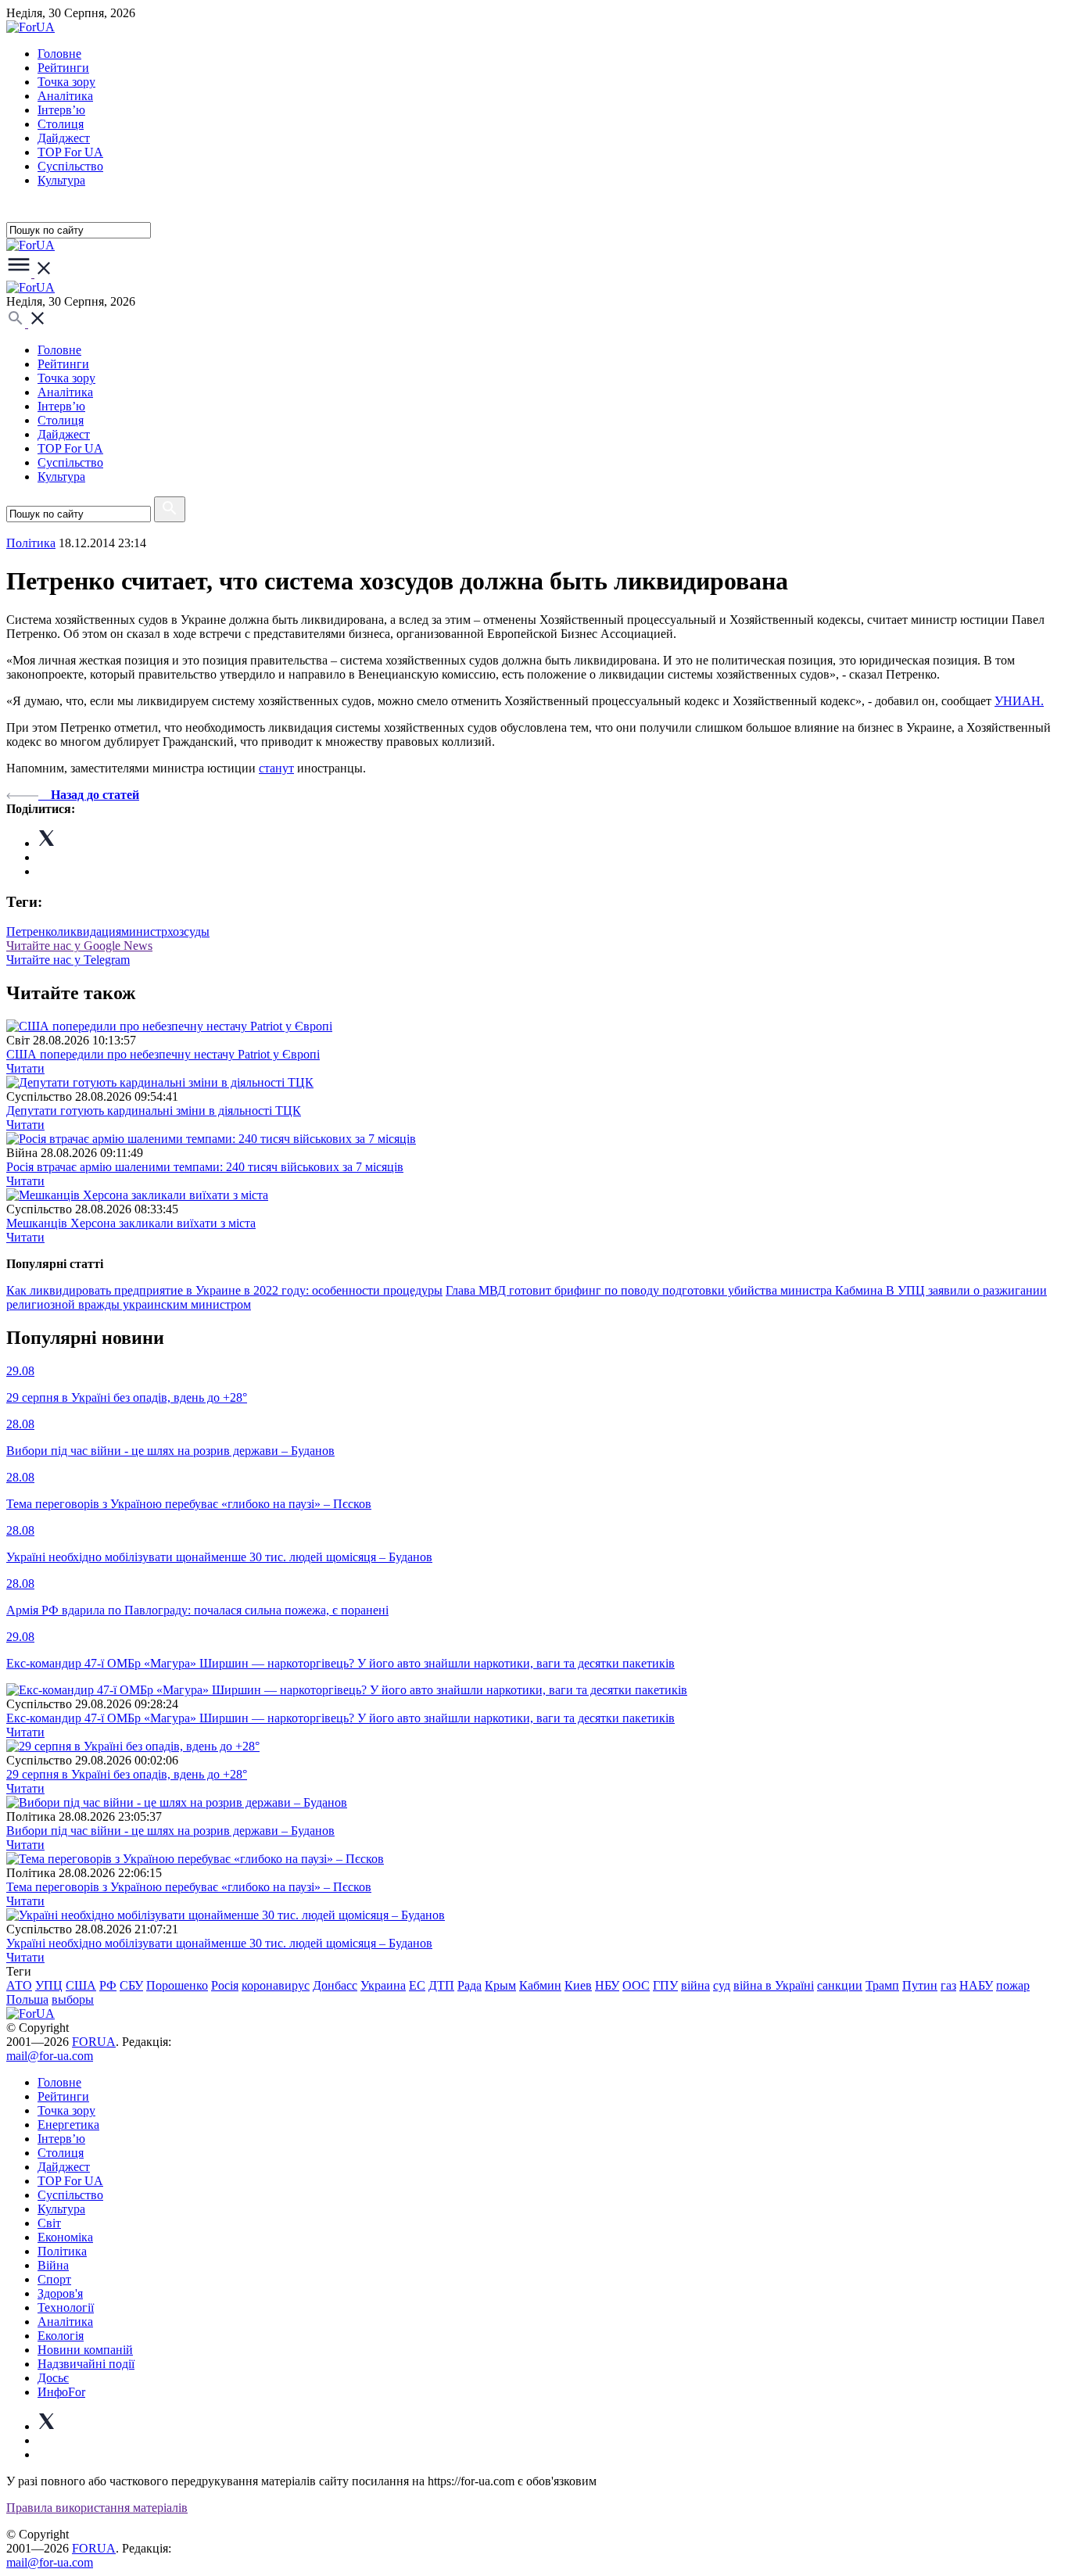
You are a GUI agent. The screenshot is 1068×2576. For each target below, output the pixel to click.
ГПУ (665, 1985)
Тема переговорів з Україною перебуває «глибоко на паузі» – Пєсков (189, 1887)
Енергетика (68, 2125)
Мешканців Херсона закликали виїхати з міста (131, 1223)
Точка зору (66, 82)
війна (695, 1985)
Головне (59, 54)
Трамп (882, 1985)
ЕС (417, 1985)
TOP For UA (70, 152)
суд (722, 1985)
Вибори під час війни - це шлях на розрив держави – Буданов (170, 1831)
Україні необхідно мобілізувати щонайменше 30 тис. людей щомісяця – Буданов (219, 1943)
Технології (66, 2307)
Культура (61, 180)
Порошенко (177, 1985)
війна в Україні (774, 1985)
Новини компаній (85, 2350)
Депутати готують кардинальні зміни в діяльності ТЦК (154, 1111)
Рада (469, 1985)
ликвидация (89, 932)
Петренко (32, 932)
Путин (920, 1985)
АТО (19, 1985)
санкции (840, 1985)
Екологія (61, 2336)
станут (276, 768)
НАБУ (976, 1985)
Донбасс (335, 1985)
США (81, 1985)
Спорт (54, 2279)
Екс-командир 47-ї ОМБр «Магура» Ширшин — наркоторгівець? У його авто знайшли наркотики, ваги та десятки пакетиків (340, 1718)
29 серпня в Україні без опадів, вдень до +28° (127, 1774)
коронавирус (276, 1985)
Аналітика (65, 96)
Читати (25, 1068)
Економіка (65, 2237)
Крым (500, 1985)
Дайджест (64, 138)
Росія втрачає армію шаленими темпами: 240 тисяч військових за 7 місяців (205, 1167)
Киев (578, 1985)
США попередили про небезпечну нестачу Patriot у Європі (163, 1054)
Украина (383, 1985)
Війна (53, 2265)
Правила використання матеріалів (97, 2508)
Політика (62, 2251)
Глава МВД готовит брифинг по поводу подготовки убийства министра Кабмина (666, 1290)
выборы (73, 1999)
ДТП (441, 1985)
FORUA (94, 2042)
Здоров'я (60, 2293)
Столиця (61, 124)
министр (144, 932)
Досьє (53, 2378)
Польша (27, 1999)
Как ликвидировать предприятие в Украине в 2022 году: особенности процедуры (224, 1290)
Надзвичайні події (86, 2364)
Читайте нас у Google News (79, 946)
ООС (636, 1985)
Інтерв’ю (61, 110)
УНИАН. (1019, 701)
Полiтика (31, 543)
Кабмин (540, 1985)
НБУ (607, 1985)
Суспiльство (70, 166)
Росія (225, 1985)
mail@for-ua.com (50, 2056)
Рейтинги (63, 68)
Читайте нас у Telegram (68, 960)
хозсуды (188, 932)
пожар (1013, 1985)
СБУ (131, 1985)
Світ (49, 2223)
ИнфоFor (61, 2392)
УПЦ (49, 1985)
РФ (108, 1985)
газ (948, 1985)
